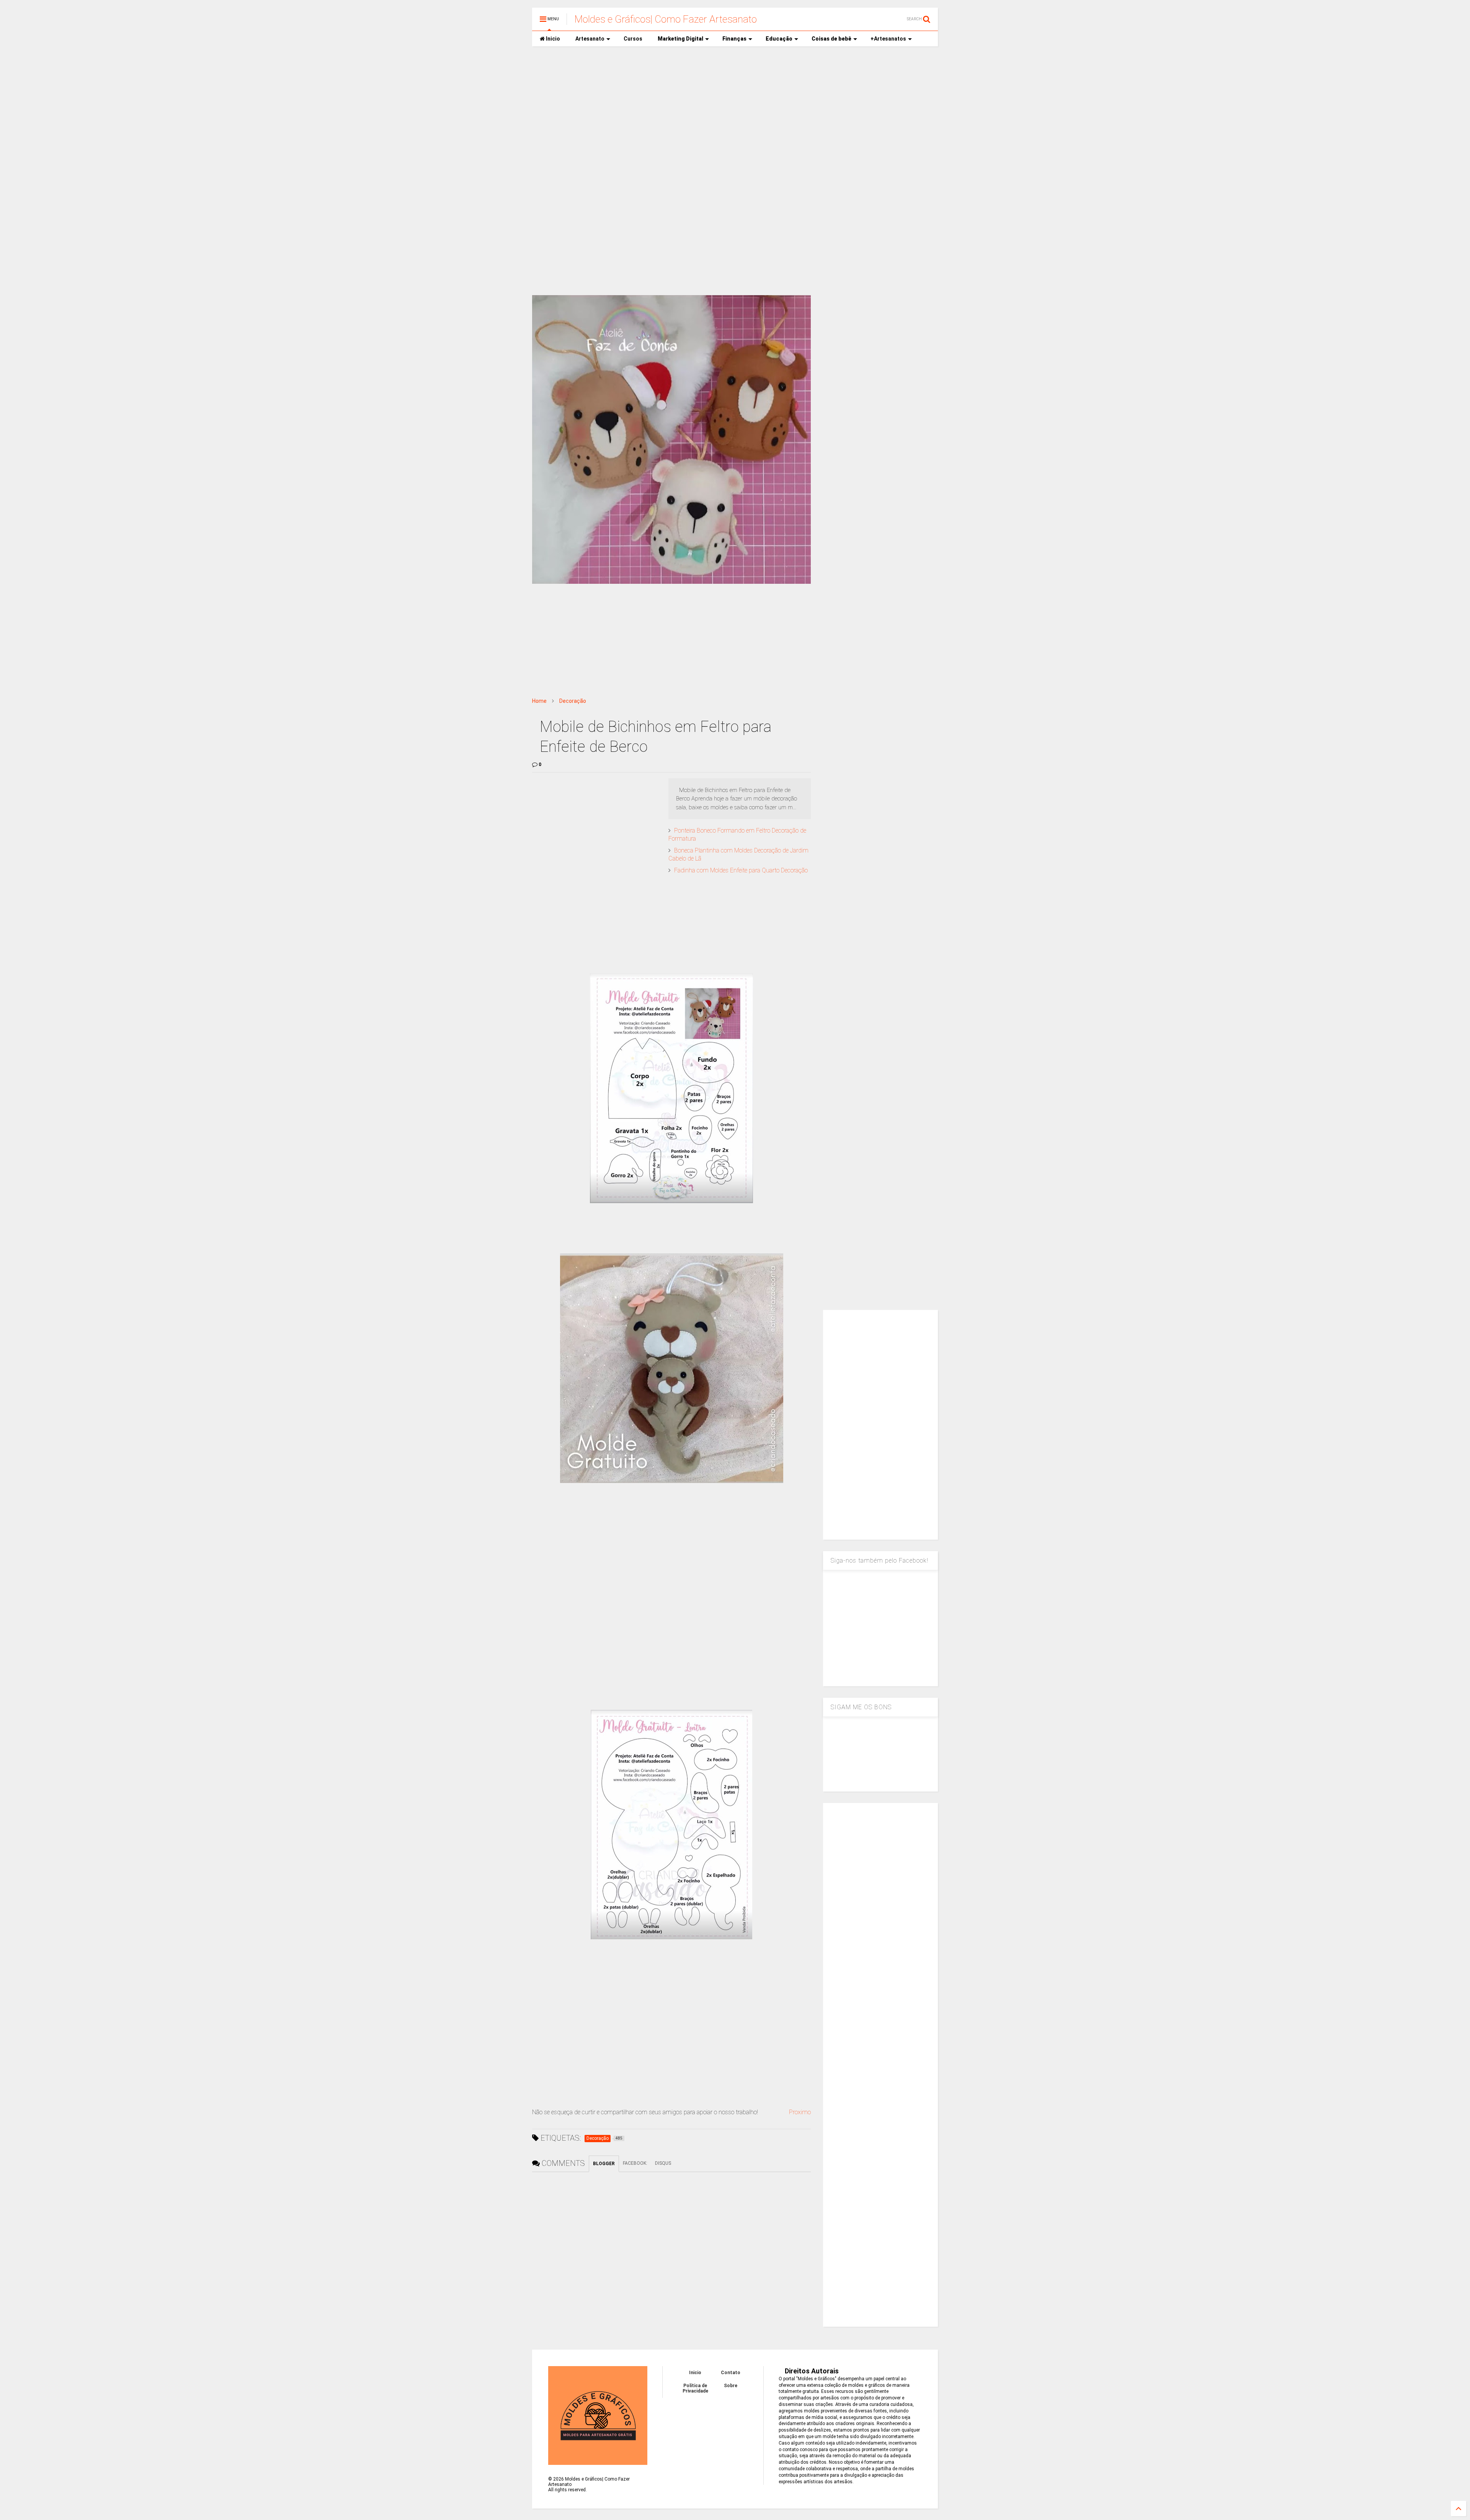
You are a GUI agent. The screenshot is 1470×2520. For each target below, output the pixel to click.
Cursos (633, 39)
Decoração (573, 701)
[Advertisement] (735, 111)
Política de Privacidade (695, 2388)
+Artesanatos (888, 39)
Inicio (552, 39)
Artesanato (590, 39)
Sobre (731, 2386)
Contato (731, 2373)
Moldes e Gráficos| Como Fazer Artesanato (666, 19)
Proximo (800, 2112)
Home (539, 701)
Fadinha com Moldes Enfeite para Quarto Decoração (741, 870)
